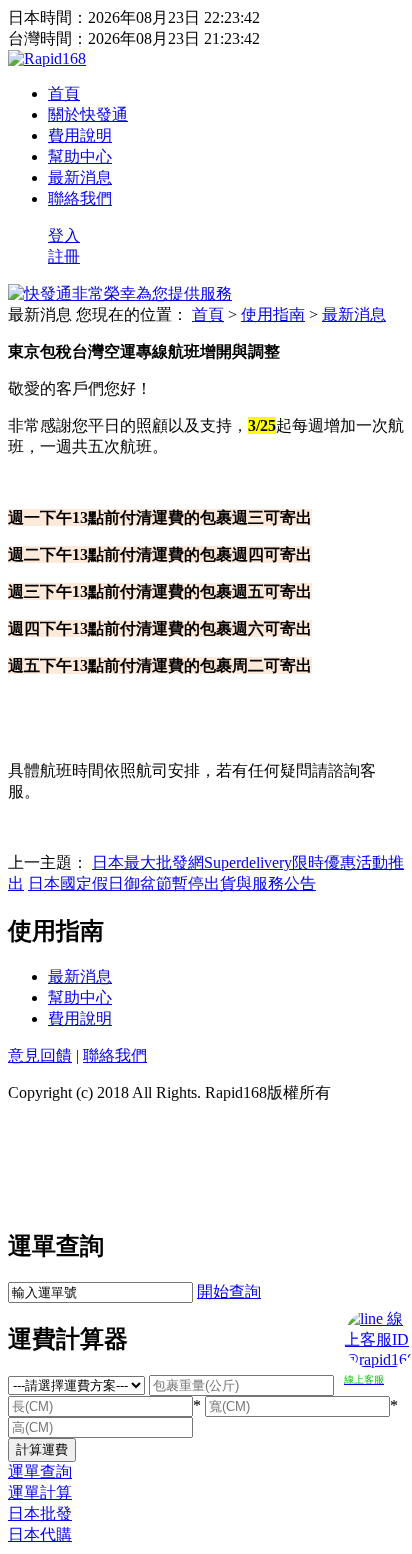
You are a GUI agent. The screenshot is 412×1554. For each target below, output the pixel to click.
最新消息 (80, 177)
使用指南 (273, 314)
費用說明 (80, 135)
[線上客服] (373, 1333)
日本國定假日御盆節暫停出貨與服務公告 (172, 883)
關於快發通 (88, 114)
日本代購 (40, 1534)
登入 (64, 235)
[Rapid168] (47, 58)
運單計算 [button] (40, 1492)
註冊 (64, 256)
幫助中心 (80, 156)
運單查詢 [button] (40, 1471)
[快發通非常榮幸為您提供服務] (120, 293)
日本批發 (40, 1513)
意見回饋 (40, 1055)
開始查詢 (229, 1291)
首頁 (64, 93)
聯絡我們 (80, 198)
